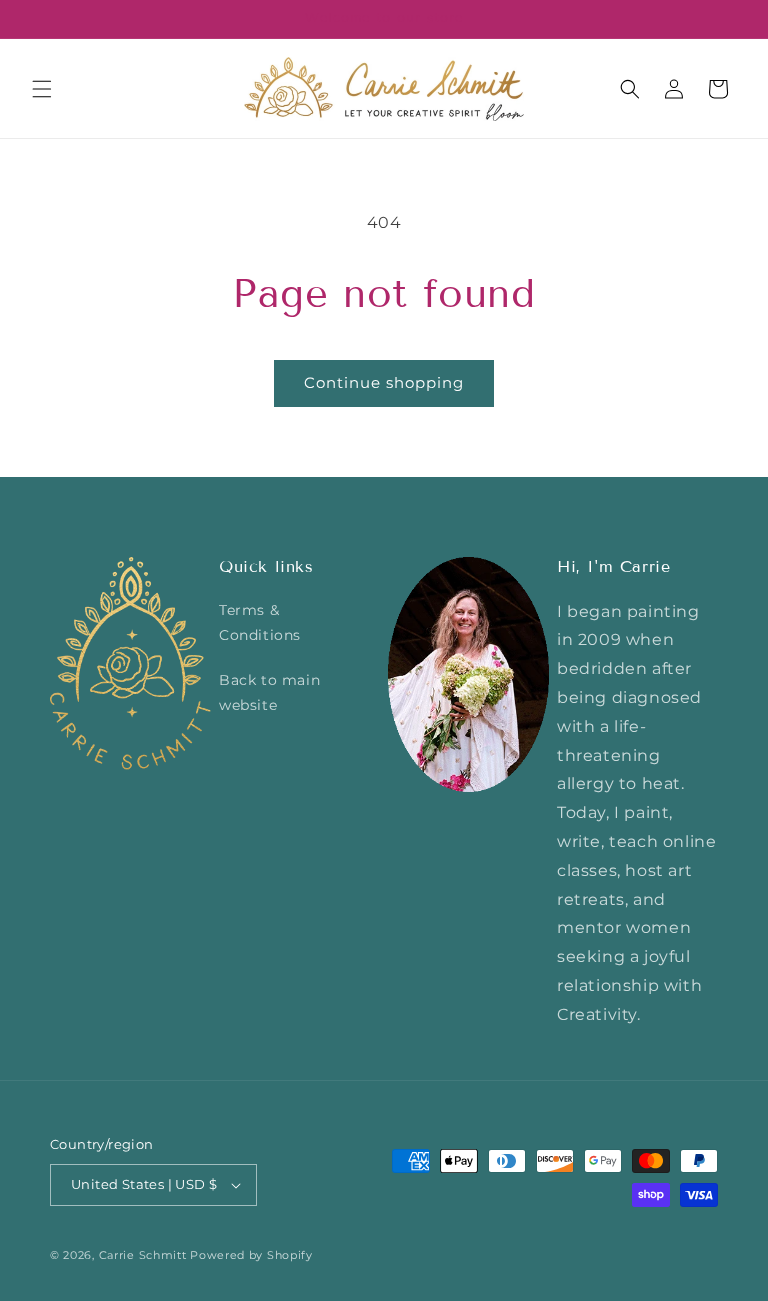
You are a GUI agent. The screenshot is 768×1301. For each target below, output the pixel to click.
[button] (42, 89)
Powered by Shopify (251, 1255)
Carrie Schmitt (143, 1255)
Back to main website (269, 692)
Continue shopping (384, 382)
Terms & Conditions (260, 622)
